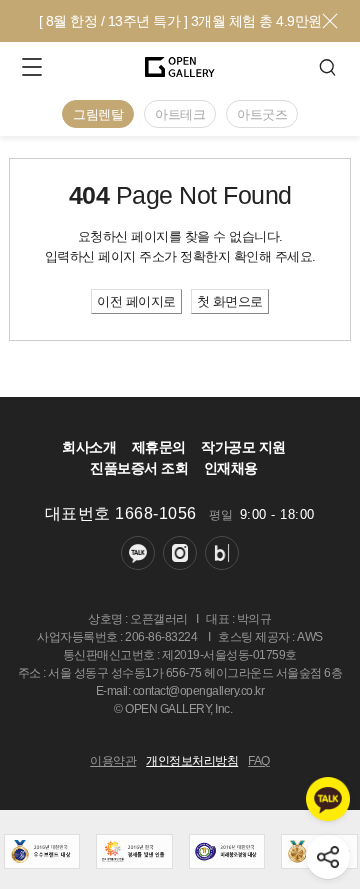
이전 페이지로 (136, 301)
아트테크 (180, 114)
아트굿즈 (262, 114)
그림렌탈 (98, 114)
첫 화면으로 (230, 301)
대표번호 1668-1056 (121, 513)
